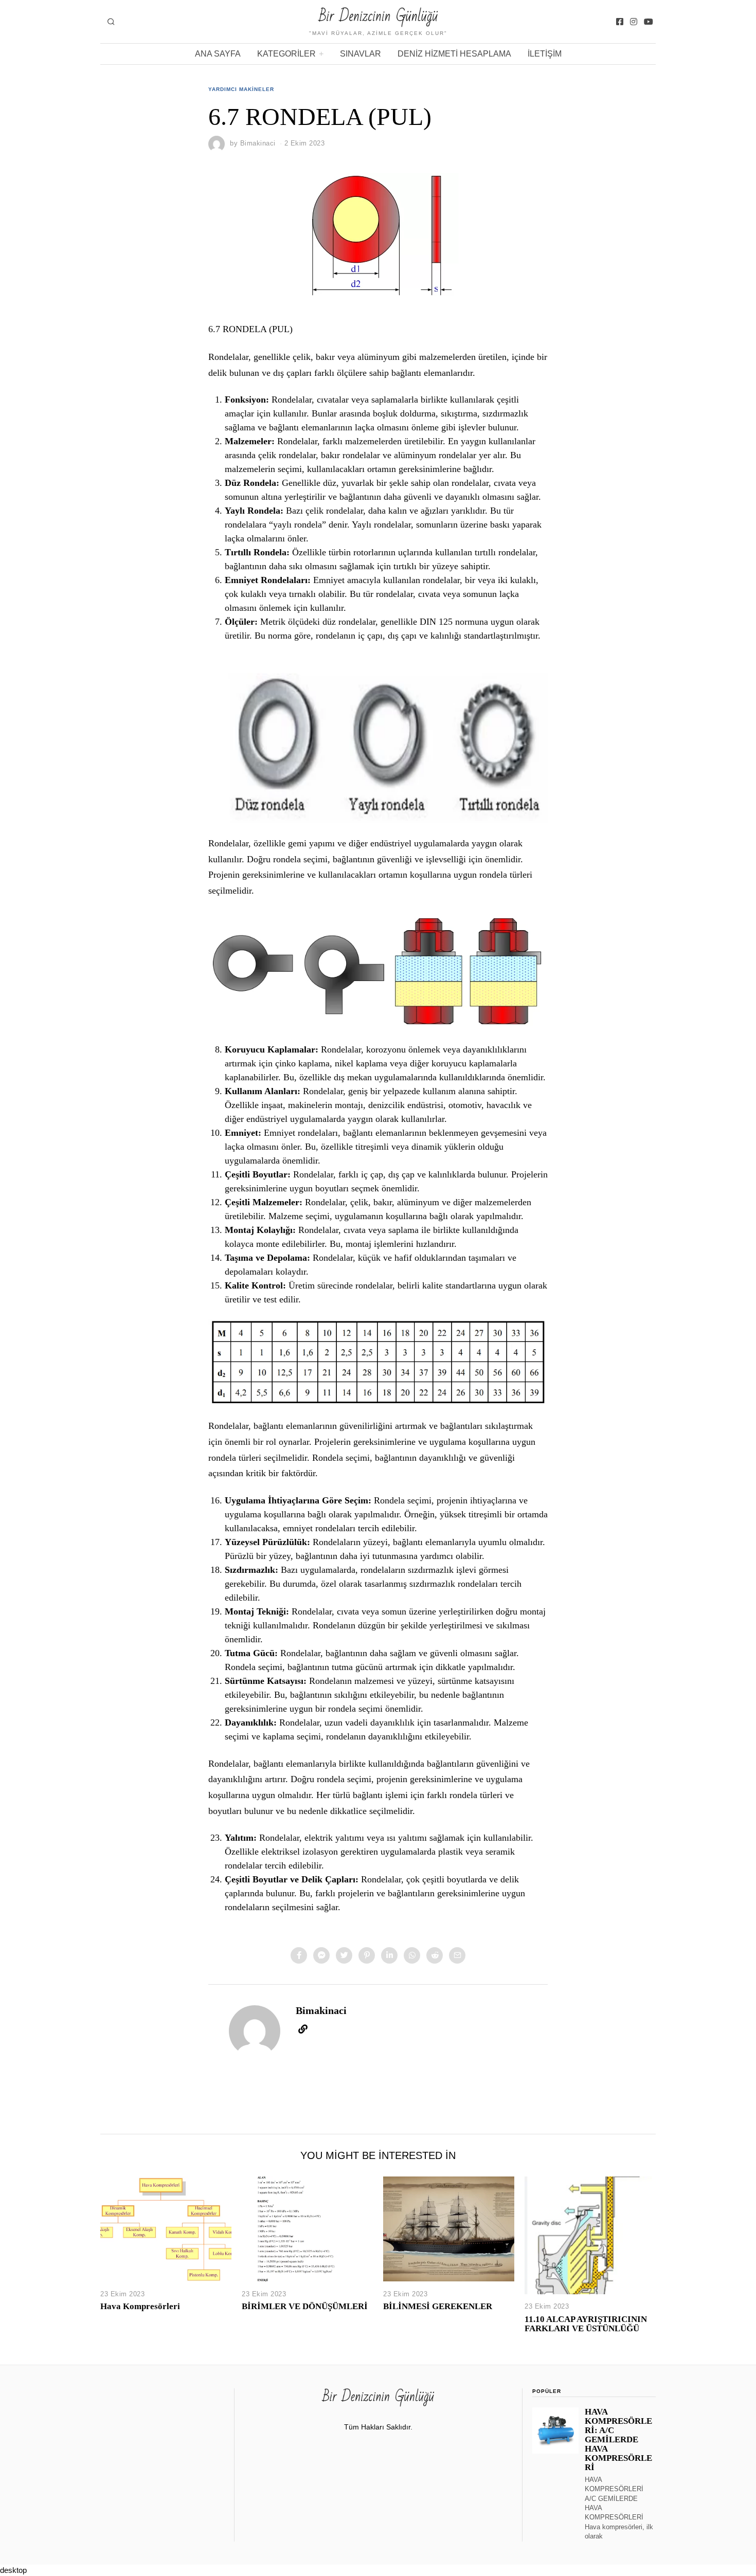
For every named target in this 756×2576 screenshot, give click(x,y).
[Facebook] (620, 22)
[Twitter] (344, 1955)
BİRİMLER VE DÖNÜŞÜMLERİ (305, 2306)
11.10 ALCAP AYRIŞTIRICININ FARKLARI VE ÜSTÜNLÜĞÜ (586, 2324)
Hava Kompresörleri (140, 2306)
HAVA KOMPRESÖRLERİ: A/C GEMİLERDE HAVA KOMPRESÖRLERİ (618, 2440)
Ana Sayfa (218, 54)
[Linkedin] (389, 1955)
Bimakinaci (258, 143)
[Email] (457, 1955)
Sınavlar (361, 54)
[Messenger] (321, 1955)
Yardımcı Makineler (241, 89)
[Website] (303, 2029)
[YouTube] (649, 22)
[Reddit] (435, 1955)
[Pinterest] (367, 1955)
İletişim (545, 54)
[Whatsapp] (412, 1955)
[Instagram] (634, 22)
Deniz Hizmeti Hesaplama (454, 54)
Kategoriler (286, 54)
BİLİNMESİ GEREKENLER (438, 2306)
